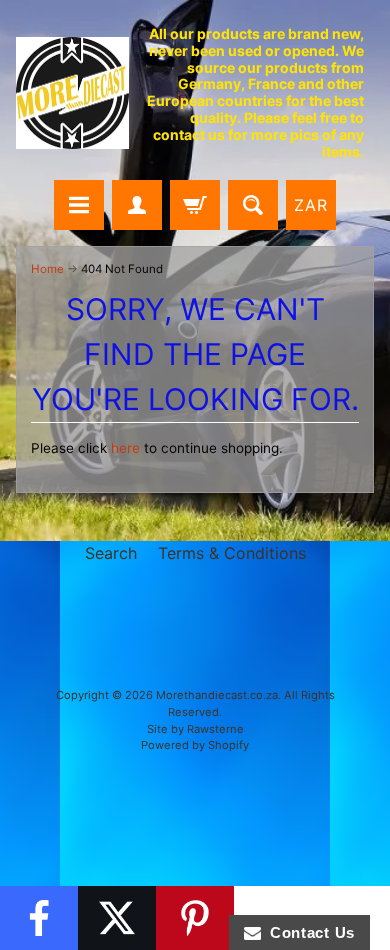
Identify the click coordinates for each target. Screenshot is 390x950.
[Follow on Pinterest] (195, 918)
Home (47, 269)
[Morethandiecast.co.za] (72, 93)
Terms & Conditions (232, 553)
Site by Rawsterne (195, 729)
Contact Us (308, 932)
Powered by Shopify (195, 745)
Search (111, 553)
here (125, 448)
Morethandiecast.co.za (217, 695)
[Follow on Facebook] (39, 918)
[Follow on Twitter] (117, 918)
